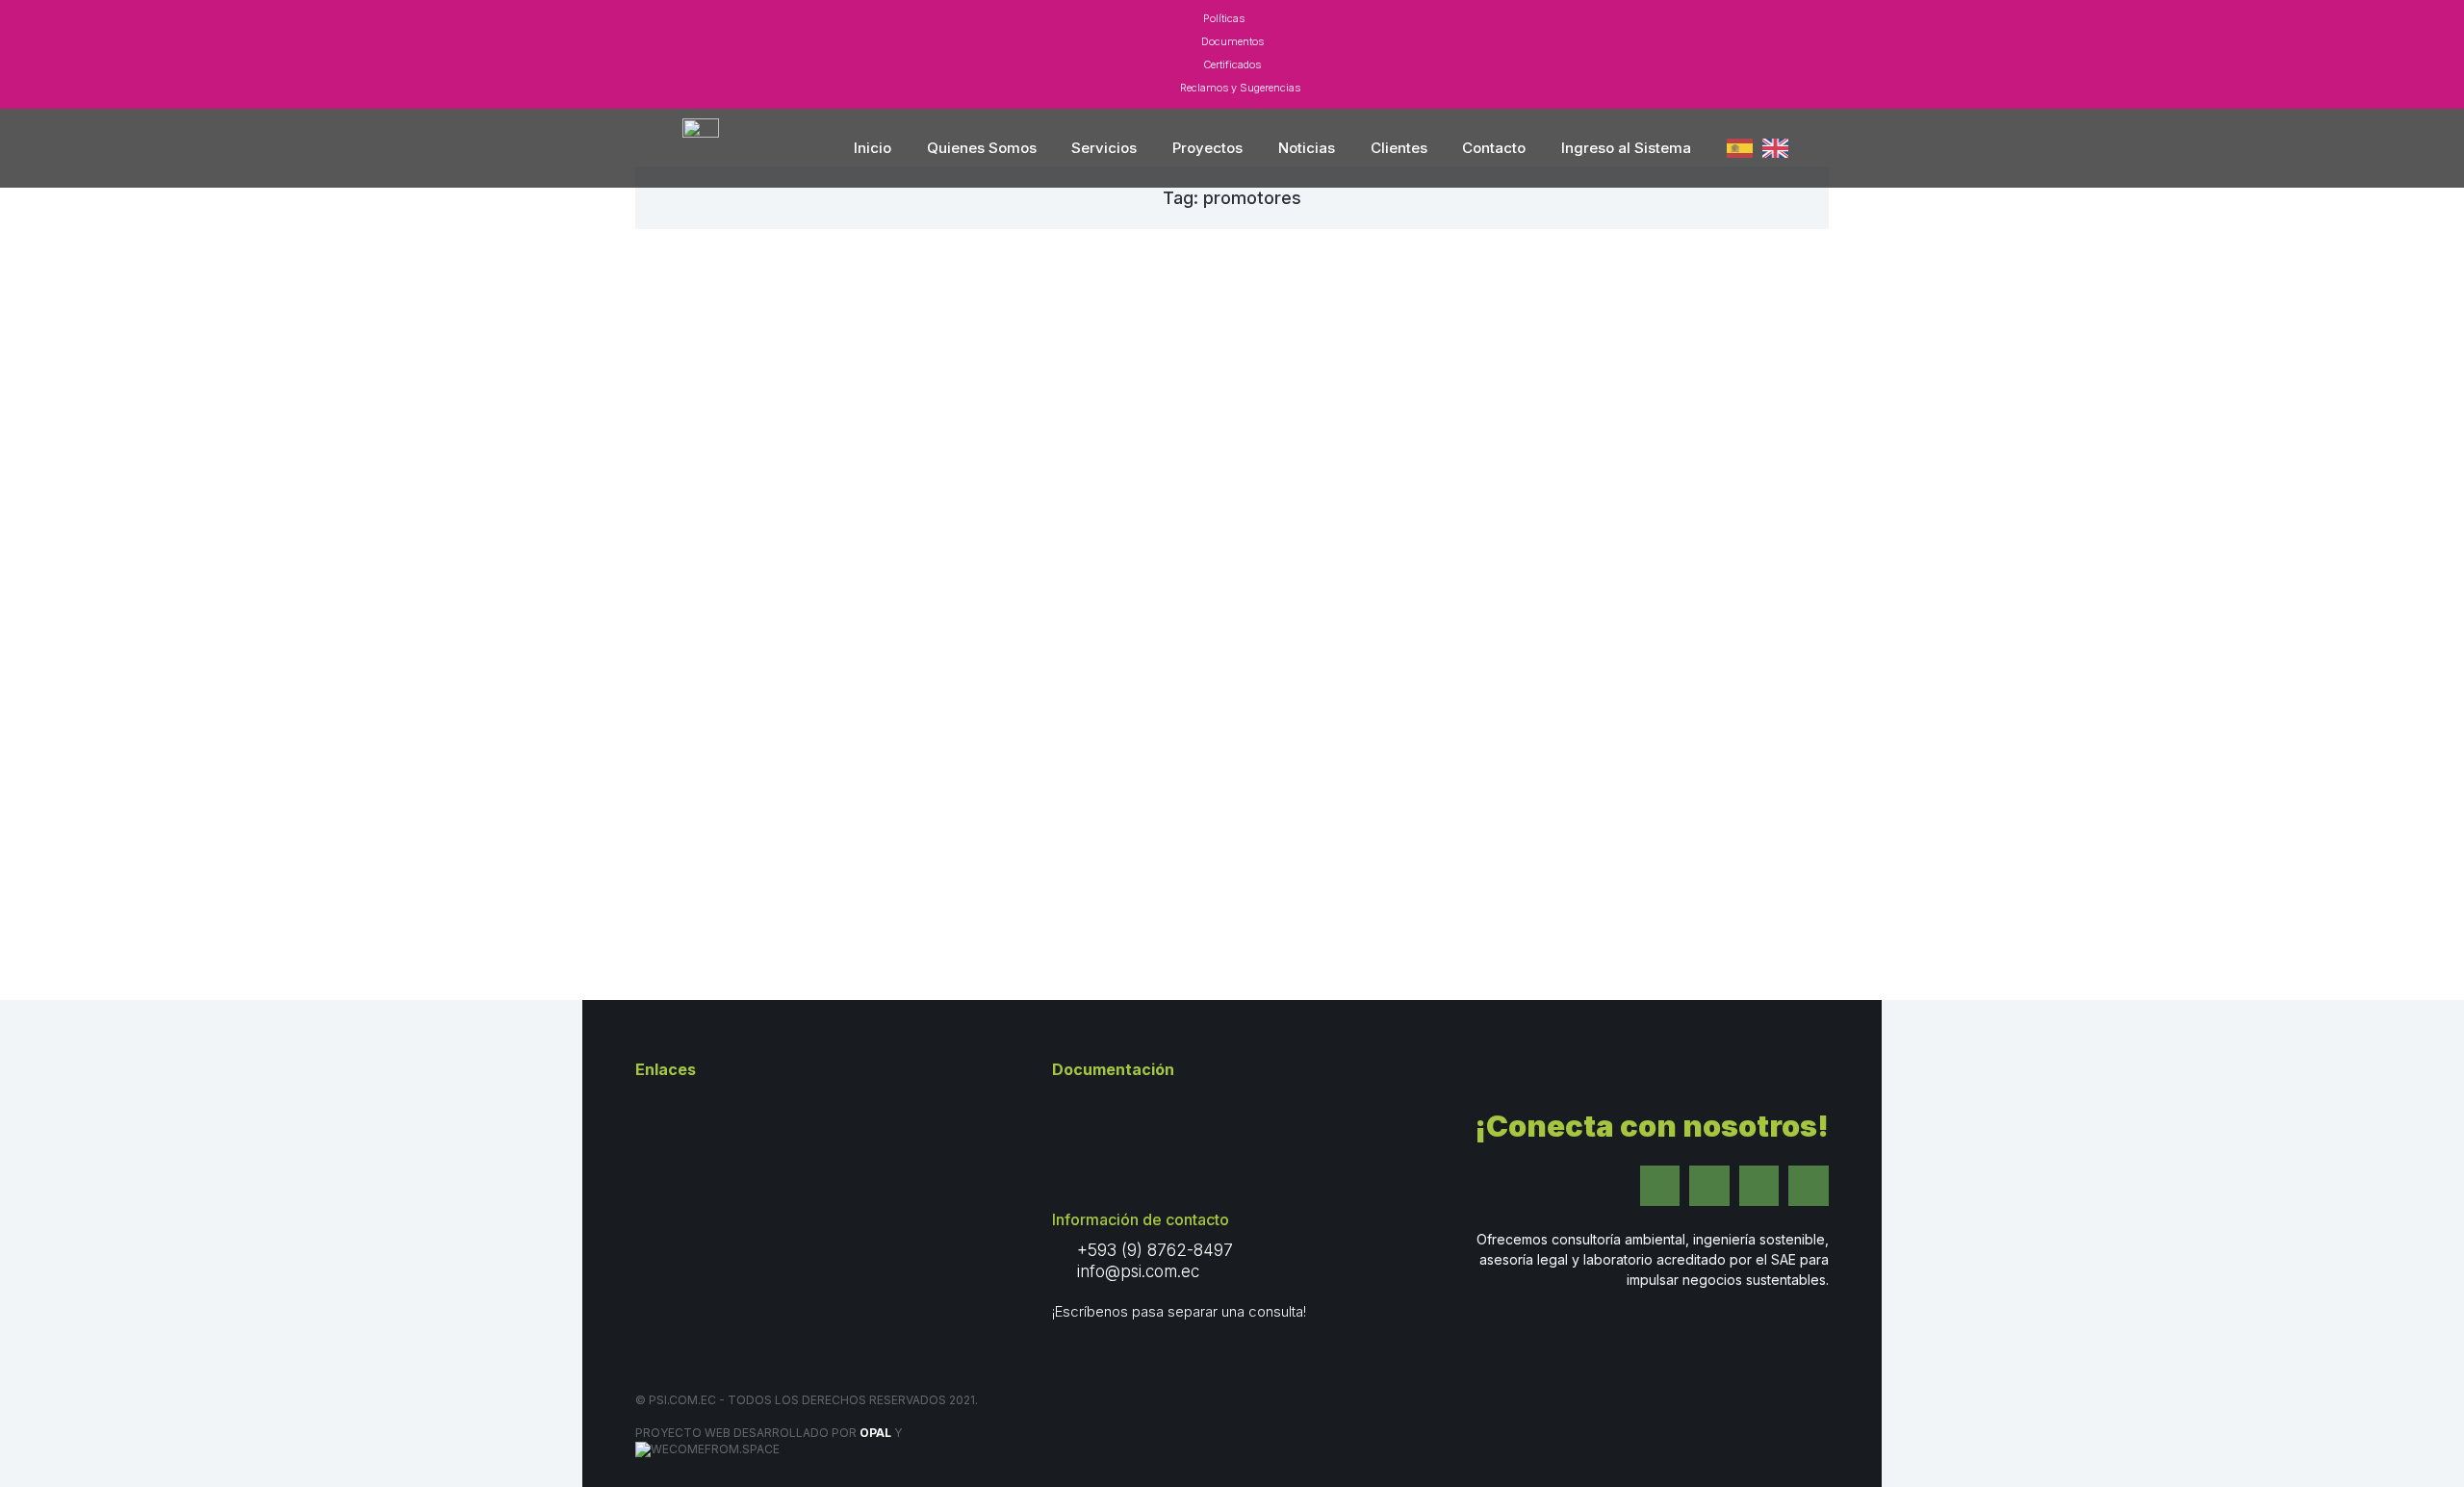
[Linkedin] (1759, 1186)
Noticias (1307, 148)
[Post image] (841, 463)
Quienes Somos (982, 148)
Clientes (1399, 148)
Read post (705, 855)
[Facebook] (1809, 1186)
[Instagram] (1709, 1186)
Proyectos (1207, 148)
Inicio (873, 148)
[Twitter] (1660, 1186)
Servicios (1104, 148)
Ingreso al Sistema (1626, 148)
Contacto (1494, 148)
